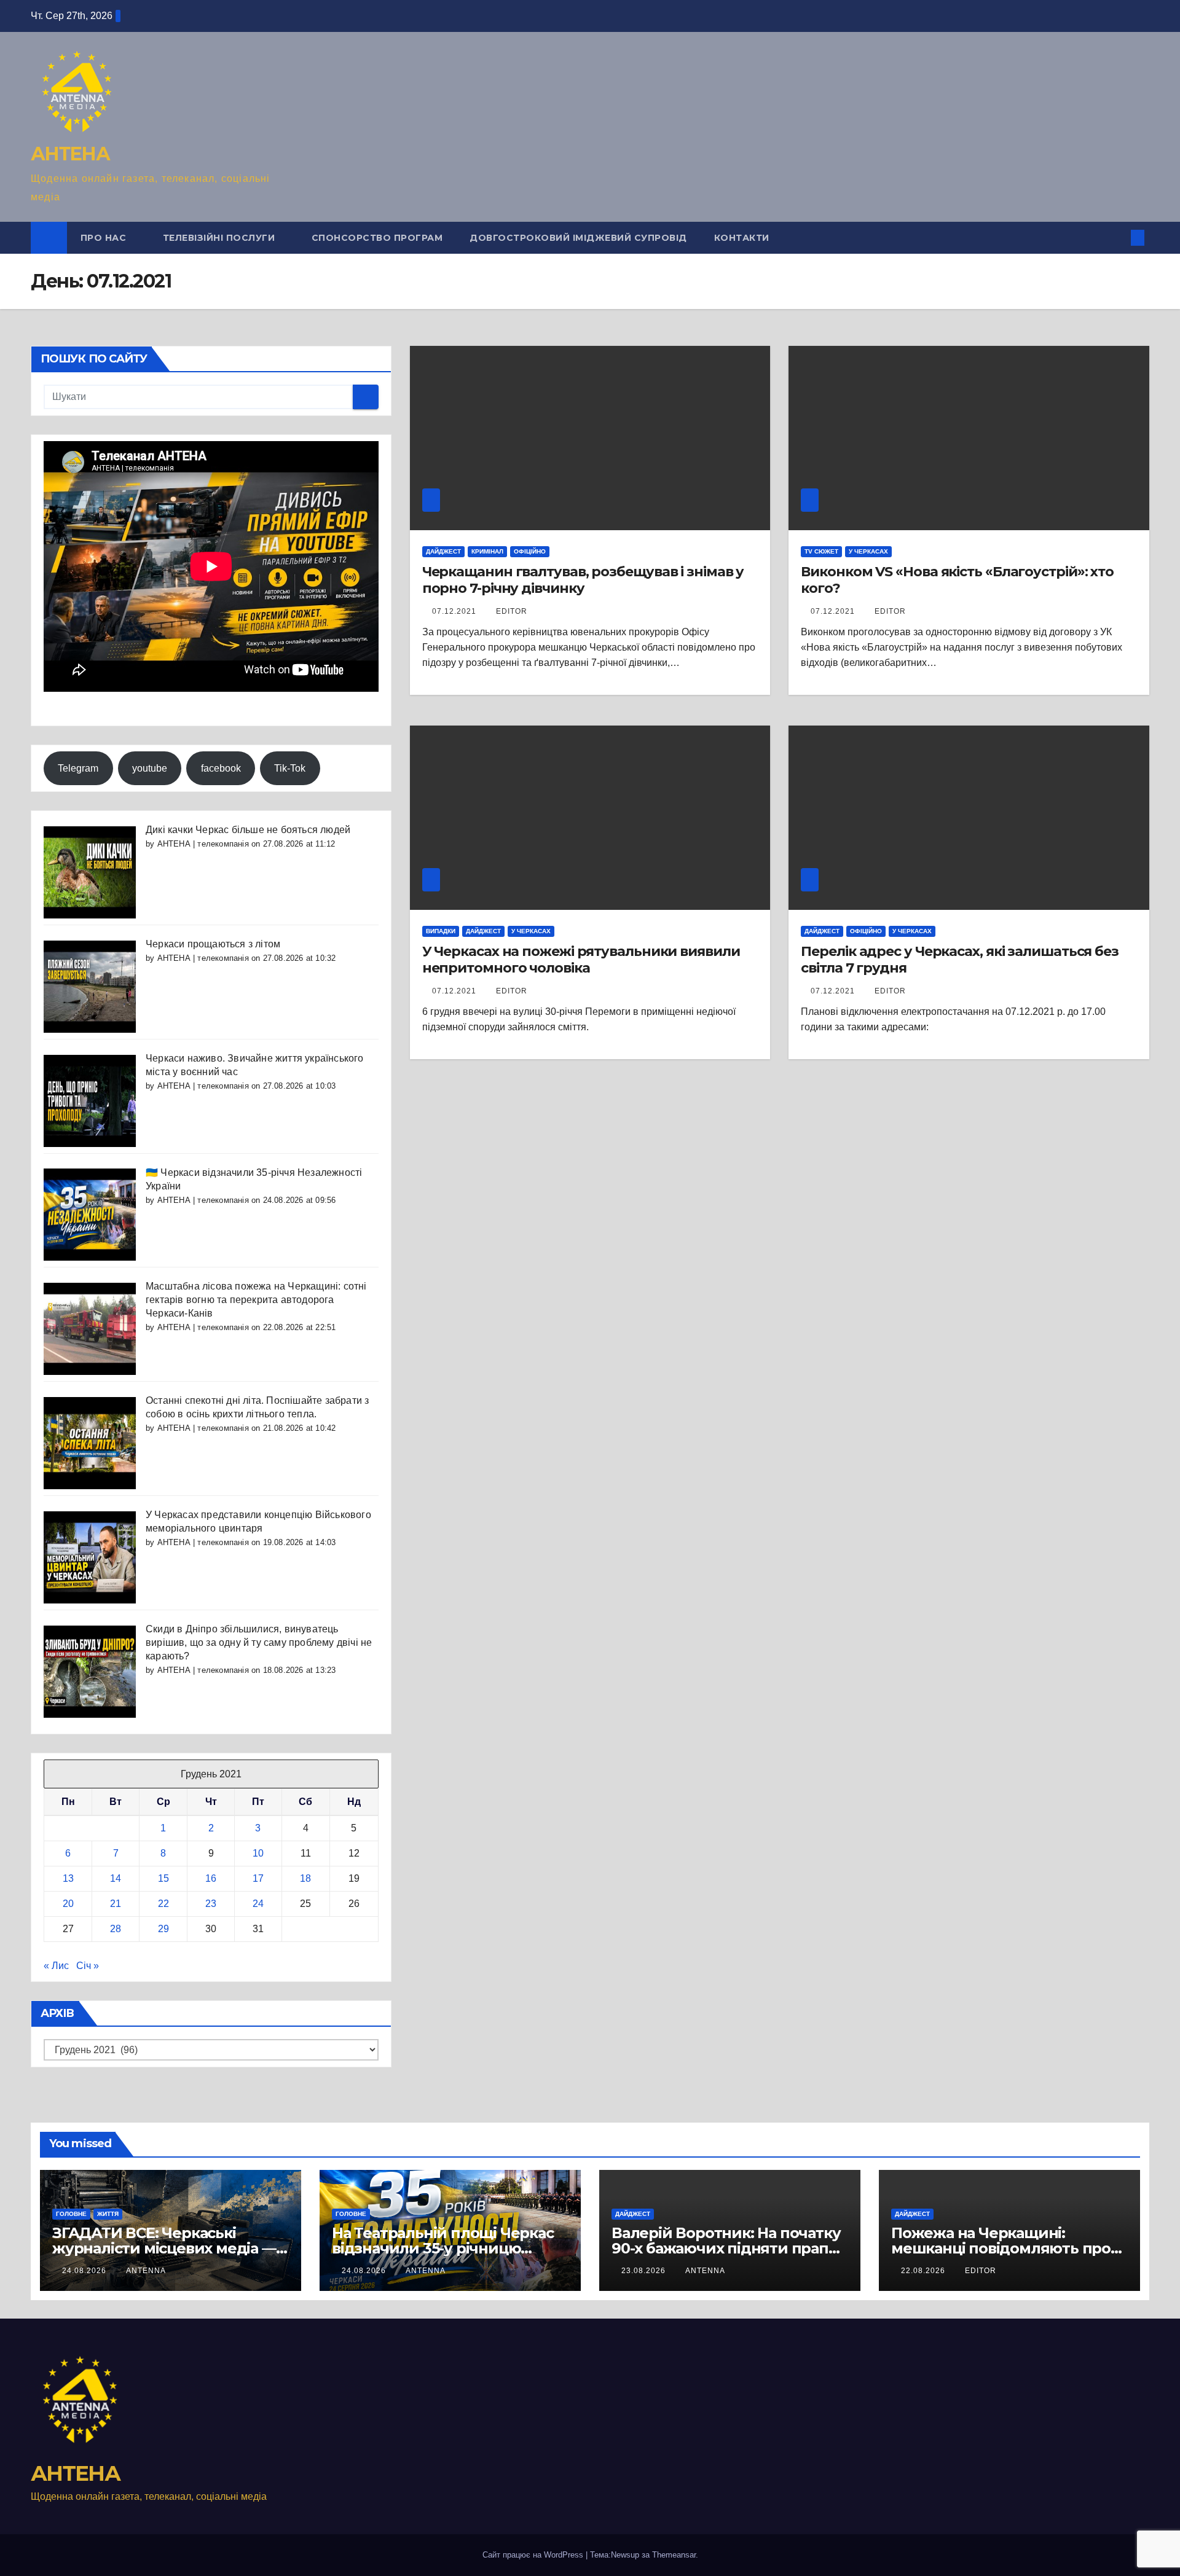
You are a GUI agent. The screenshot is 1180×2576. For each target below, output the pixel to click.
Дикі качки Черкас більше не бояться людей (248, 830)
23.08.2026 (645, 2271)
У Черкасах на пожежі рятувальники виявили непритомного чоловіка (581, 959)
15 (163, 1878)
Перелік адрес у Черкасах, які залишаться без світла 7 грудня (960, 959)
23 (211, 1904)
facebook (221, 768)
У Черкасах (868, 551)
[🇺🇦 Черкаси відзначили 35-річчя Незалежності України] (90, 1214)
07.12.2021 (455, 611)
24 (258, 1904)
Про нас (105, 238)
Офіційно (530, 551)
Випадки (441, 931)
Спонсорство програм (377, 238)
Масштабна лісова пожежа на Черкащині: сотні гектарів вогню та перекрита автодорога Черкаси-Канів (256, 1300)
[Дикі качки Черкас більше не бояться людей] (90, 871)
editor (512, 611)
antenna (146, 2271)
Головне (71, 2214)
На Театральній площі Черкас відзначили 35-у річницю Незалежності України (443, 2248)
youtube (150, 768)
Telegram (78, 768)
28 (116, 1929)
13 (68, 1878)
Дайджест (443, 551)
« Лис (56, 1966)
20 (68, 1904)
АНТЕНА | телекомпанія (203, 844)
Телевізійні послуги (220, 238)
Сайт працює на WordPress (534, 2555)
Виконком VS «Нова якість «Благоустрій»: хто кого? (957, 580)
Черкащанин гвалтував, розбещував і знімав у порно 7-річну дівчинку (583, 580)
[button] (1117, 237)
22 (163, 1904)
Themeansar (674, 2555)
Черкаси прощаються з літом (213, 944)
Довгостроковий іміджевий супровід (578, 238)
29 (163, 1929)
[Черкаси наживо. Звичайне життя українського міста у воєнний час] (90, 1100)
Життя (108, 2214)
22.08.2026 (924, 2271)
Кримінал (487, 551)
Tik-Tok (290, 768)
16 (211, 1878)
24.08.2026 (85, 2271)
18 (305, 1878)
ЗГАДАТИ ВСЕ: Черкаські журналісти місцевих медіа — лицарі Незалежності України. (166, 2248)
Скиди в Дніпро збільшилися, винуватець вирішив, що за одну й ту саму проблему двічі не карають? (259, 1642)
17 (258, 1878)
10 (258, 1853)
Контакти (742, 238)
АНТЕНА (70, 154)
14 (116, 1878)
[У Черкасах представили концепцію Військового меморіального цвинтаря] (90, 1556)
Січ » (88, 1966)
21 (116, 1904)
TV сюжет (821, 551)
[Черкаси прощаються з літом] (90, 986)
